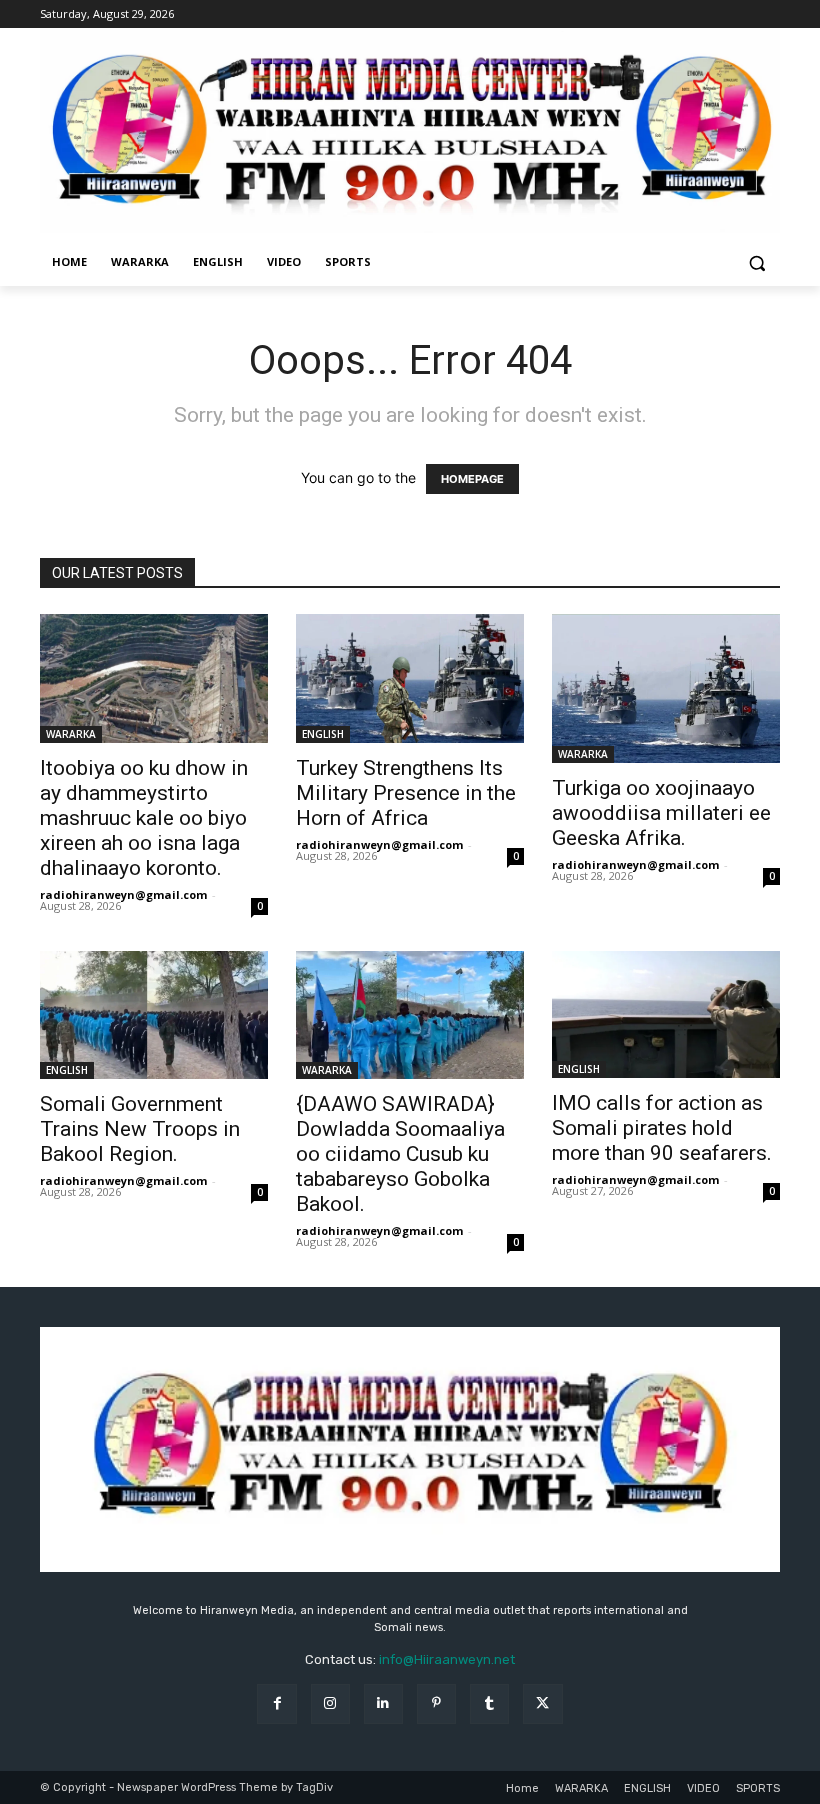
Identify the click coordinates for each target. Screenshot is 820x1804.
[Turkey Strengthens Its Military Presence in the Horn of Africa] (410, 678)
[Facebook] (276, 1703)
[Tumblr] (489, 1703)
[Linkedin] (383, 1703)
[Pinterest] (436, 1703)
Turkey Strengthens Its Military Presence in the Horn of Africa (406, 793)
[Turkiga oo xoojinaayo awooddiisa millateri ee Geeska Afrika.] (666, 688)
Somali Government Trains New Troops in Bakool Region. (140, 1129)
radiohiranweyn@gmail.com (123, 894)
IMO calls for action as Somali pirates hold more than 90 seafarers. (662, 1128)
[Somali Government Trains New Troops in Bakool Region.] (154, 1015)
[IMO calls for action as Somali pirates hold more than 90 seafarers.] (666, 1015)
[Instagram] (330, 1703)
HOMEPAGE (472, 479)
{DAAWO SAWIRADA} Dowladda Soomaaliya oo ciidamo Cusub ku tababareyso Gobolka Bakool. (400, 1154)
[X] (542, 1703)
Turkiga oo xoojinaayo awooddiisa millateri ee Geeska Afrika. (661, 813)
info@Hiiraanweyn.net (447, 1659)
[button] (756, 262)
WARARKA (71, 734)
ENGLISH (323, 734)
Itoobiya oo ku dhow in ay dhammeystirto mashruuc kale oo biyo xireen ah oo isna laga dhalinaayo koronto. (144, 818)
